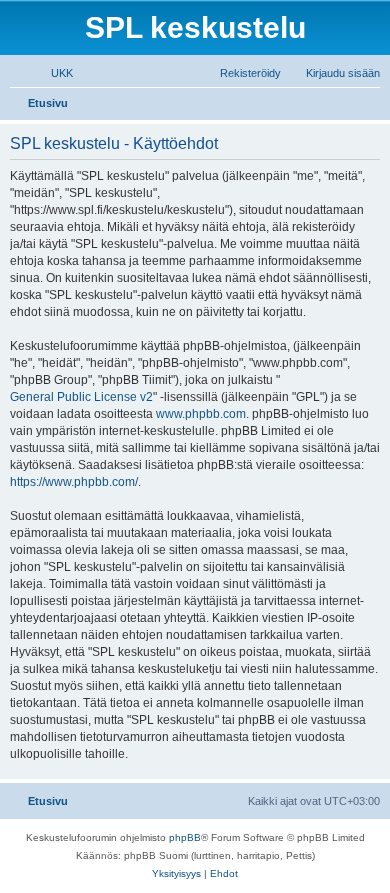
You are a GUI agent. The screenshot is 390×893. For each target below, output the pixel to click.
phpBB (185, 837)
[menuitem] (53, 73)
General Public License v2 (81, 397)
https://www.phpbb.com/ (74, 482)
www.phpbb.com (201, 414)
